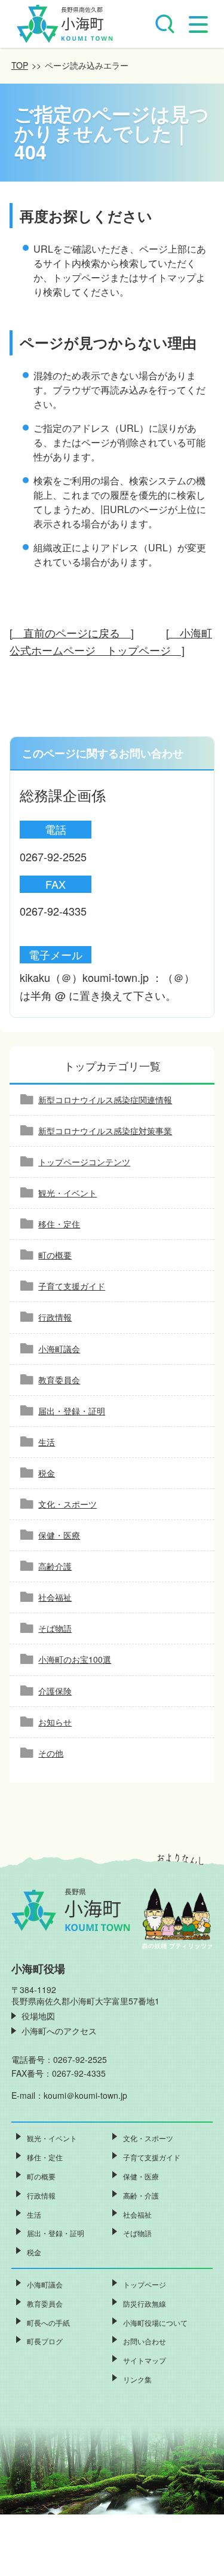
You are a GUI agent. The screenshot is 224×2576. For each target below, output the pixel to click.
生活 (47, 1442)
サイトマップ (145, 2360)
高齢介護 (55, 1566)
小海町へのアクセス (59, 2031)
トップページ (145, 2284)
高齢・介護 (141, 2195)
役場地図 (38, 2016)
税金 (47, 1473)
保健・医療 (59, 1535)
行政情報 (55, 1317)
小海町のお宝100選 (75, 1659)
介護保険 (55, 1691)
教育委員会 (59, 1380)
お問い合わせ (145, 2341)
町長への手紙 (48, 2322)
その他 (51, 1753)
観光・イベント (67, 1193)
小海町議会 (59, 1349)
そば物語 (55, 1628)
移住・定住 (59, 1224)
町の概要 (55, 1255)
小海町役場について (155, 2322)
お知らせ (55, 1722)
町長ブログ (45, 2341)
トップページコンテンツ (84, 1162)
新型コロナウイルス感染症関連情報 (105, 1100)
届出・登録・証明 (72, 1411)
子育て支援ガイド (72, 1286)
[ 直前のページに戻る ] (72, 633)
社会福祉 (55, 1597)
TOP (20, 65)
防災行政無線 (145, 2303)
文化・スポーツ (67, 1504)
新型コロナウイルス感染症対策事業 (105, 1131)
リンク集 (137, 2379)
